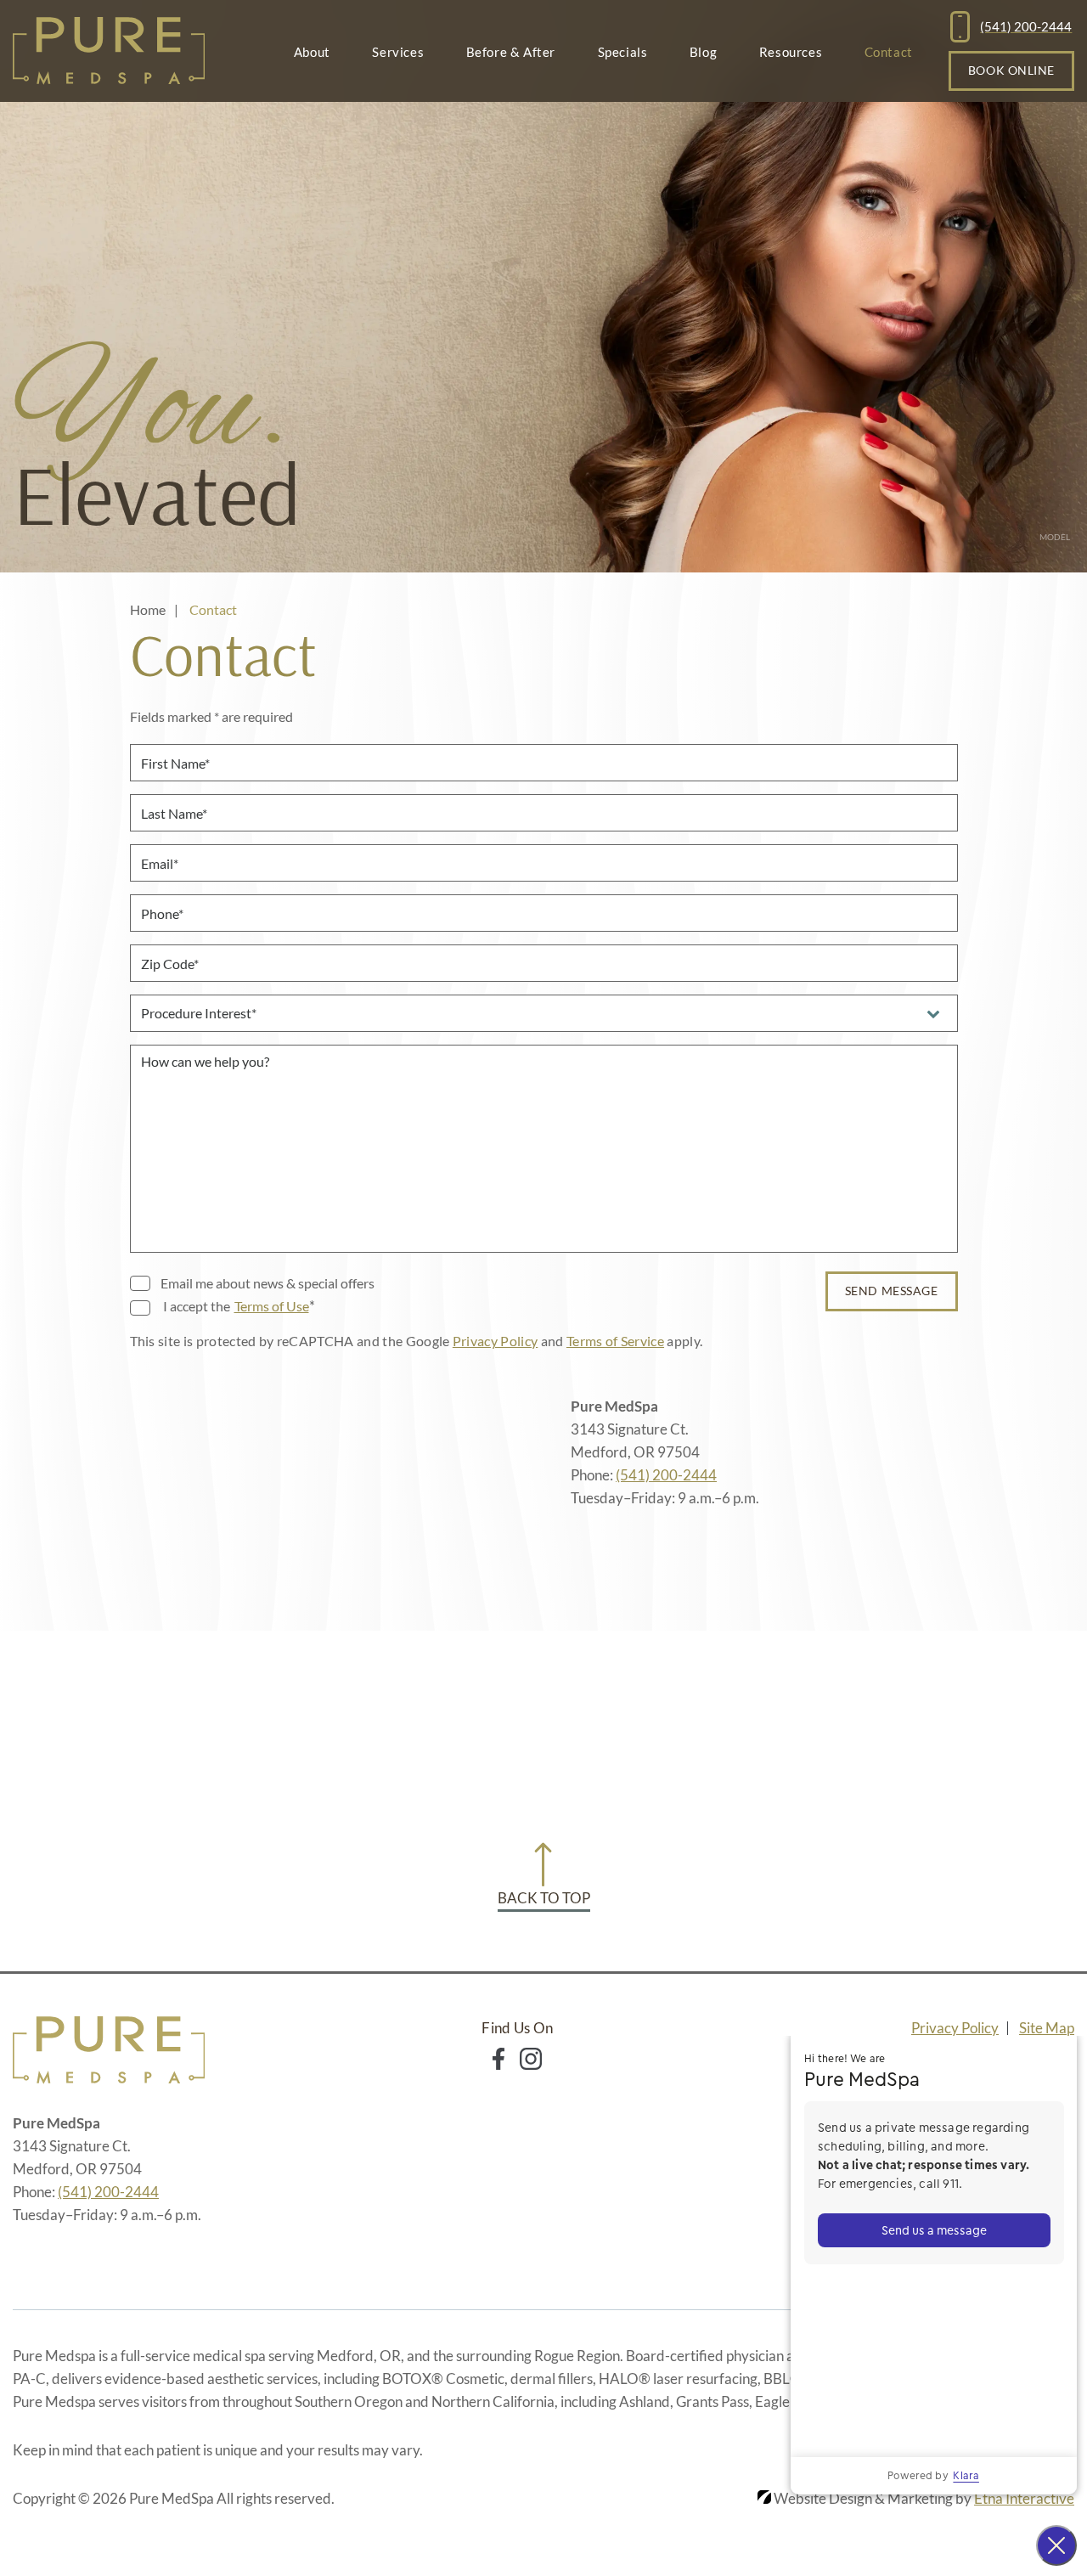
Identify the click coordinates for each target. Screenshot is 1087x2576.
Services (398, 52)
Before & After (511, 52)
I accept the (195, 1307)
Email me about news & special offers (268, 1283)
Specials (623, 52)
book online (1011, 70)
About (312, 52)
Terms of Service (615, 1341)
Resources (791, 52)
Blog (703, 52)
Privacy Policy (495, 1341)
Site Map (1047, 2028)
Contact (889, 52)
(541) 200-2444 (666, 1475)
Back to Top (544, 1898)
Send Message (892, 1291)
